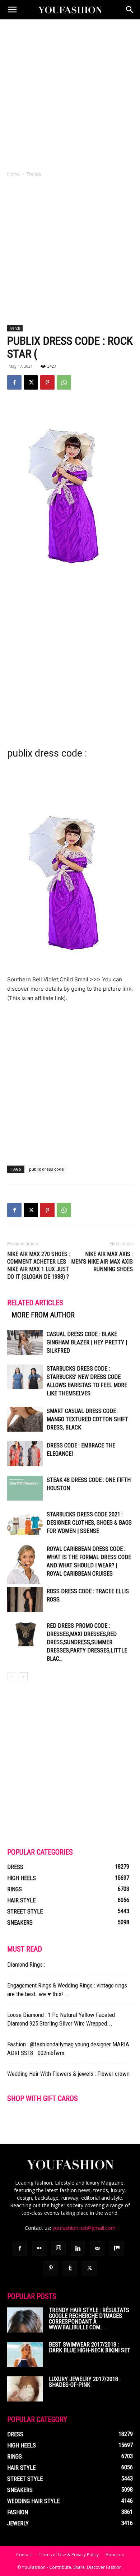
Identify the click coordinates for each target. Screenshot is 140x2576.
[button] (12, 10)
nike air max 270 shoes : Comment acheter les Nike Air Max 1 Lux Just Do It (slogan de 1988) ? (39, 1265)
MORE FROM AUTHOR (43, 1315)
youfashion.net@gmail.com (84, 2228)
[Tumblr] (70, 2268)
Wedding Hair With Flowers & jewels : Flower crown (68, 2074)
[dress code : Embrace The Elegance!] (25, 1454)
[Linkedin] (78, 2249)
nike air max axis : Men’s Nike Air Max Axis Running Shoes (102, 1262)
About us (115, 2555)
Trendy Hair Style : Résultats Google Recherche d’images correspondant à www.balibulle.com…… (89, 2319)
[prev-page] (12, 1677)
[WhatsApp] (64, 382)
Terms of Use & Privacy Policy (69, 2555)
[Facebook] (14, 382)
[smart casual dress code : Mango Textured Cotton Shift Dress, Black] (25, 1419)
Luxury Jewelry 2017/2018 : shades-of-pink (85, 2382)
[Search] (130, 10)
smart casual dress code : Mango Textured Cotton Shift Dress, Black (87, 1419)
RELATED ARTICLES (35, 1303)
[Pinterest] (47, 382)
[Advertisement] (70, 93)
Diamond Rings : (26, 1964)
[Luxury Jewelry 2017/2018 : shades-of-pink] (25, 2389)
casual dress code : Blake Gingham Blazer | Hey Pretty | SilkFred (87, 1342)
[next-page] (23, 1677)
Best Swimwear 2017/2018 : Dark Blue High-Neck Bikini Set (90, 2347)
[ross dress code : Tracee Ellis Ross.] (25, 1599)
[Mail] (97, 2249)
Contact (24, 2555)
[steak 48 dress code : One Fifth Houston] (25, 1488)
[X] (31, 382)
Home (13, 174)
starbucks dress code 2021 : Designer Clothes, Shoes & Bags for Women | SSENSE (89, 1523)
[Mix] (117, 2249)
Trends (34, 174)
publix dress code (46, 1169)
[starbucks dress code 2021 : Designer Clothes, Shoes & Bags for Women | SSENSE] (25, 1523)
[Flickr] (39, 2249)
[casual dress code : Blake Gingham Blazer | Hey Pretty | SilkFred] (25, 1342)
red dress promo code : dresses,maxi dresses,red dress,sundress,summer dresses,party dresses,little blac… (87, 1642)
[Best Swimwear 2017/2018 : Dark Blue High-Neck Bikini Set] (25, 2354)
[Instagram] (59, 2248)
